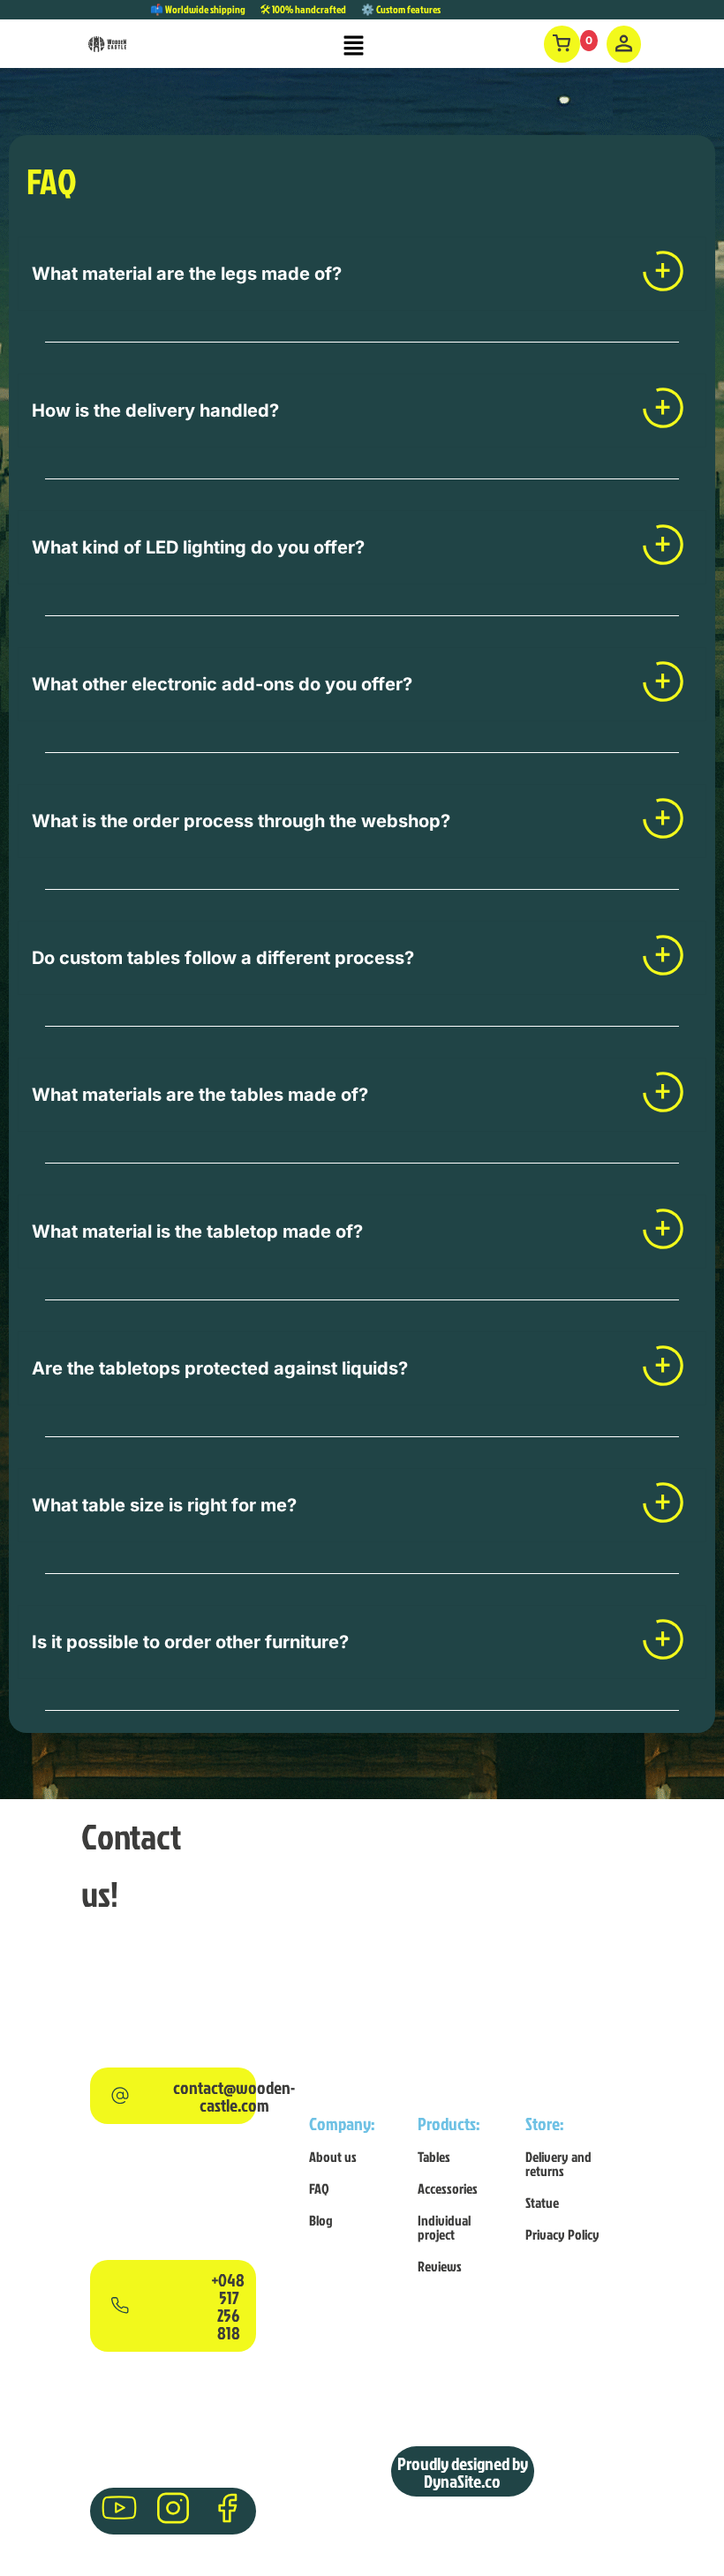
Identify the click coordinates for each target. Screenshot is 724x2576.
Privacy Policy (562, 2234)
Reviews (440, 2266)
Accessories (448, 2188)
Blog (321, 2220)
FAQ (319, 2188)
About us (333, 2157)
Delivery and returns (558, 2164)
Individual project (444, 2227)
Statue (542, 2203)
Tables (434, 2157)
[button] (354, 46)
